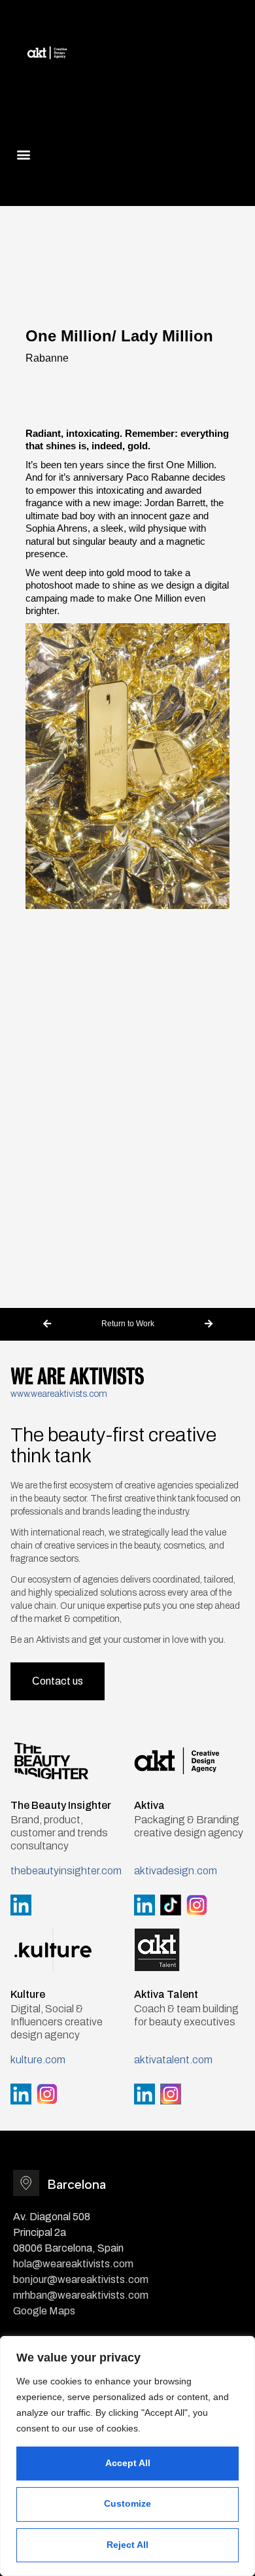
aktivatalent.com (173, 2060)
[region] (127, 2456)
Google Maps (44, 2311)
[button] (24, 154)
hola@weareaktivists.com (73, 2264)
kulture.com (38, 2060)
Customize (127, 2503)
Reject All (127, 2545)
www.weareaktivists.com (59, 1394)
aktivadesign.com (176, 1871)
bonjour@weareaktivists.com (81, 2279)
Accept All (128, 2463)
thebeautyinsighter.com (66, 1871)
